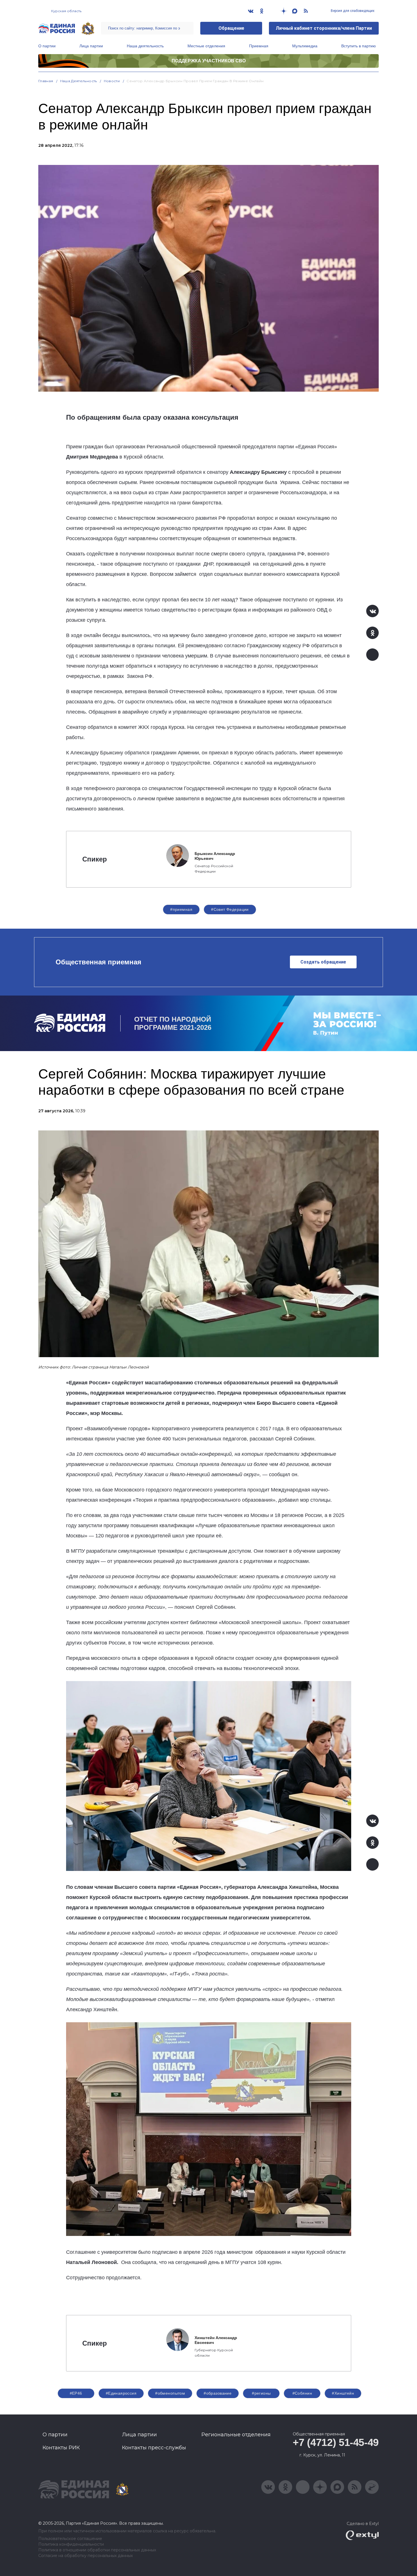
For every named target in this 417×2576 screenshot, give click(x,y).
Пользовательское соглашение (70, 2539)
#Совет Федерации (230, 909)
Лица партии (91, 46)
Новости (112, 81)
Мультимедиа (305, 46)
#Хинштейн (343, 2393)
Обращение (231, 28)
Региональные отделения (236, 2435)
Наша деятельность (145, 46)
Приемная (259, 46)
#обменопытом (170, 2393)
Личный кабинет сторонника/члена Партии (324, 28)
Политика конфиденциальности (71, 2544)
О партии (47, 46)
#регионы (261, 2393)
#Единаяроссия (121, 2393)
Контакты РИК (61, 2448)
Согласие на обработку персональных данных (86, 2556)
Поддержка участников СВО (209, 61)
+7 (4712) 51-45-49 (336, 2442)
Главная (46, 81)
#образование (218, 2393)
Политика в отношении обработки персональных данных (97, 2550)
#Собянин (302, 2393)
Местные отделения (206, 46)
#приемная (181, 909)
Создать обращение (323, 962)
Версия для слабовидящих (352, 11)
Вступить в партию (359, 46)
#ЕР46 (76, 2393)
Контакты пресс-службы (154, 2448)
